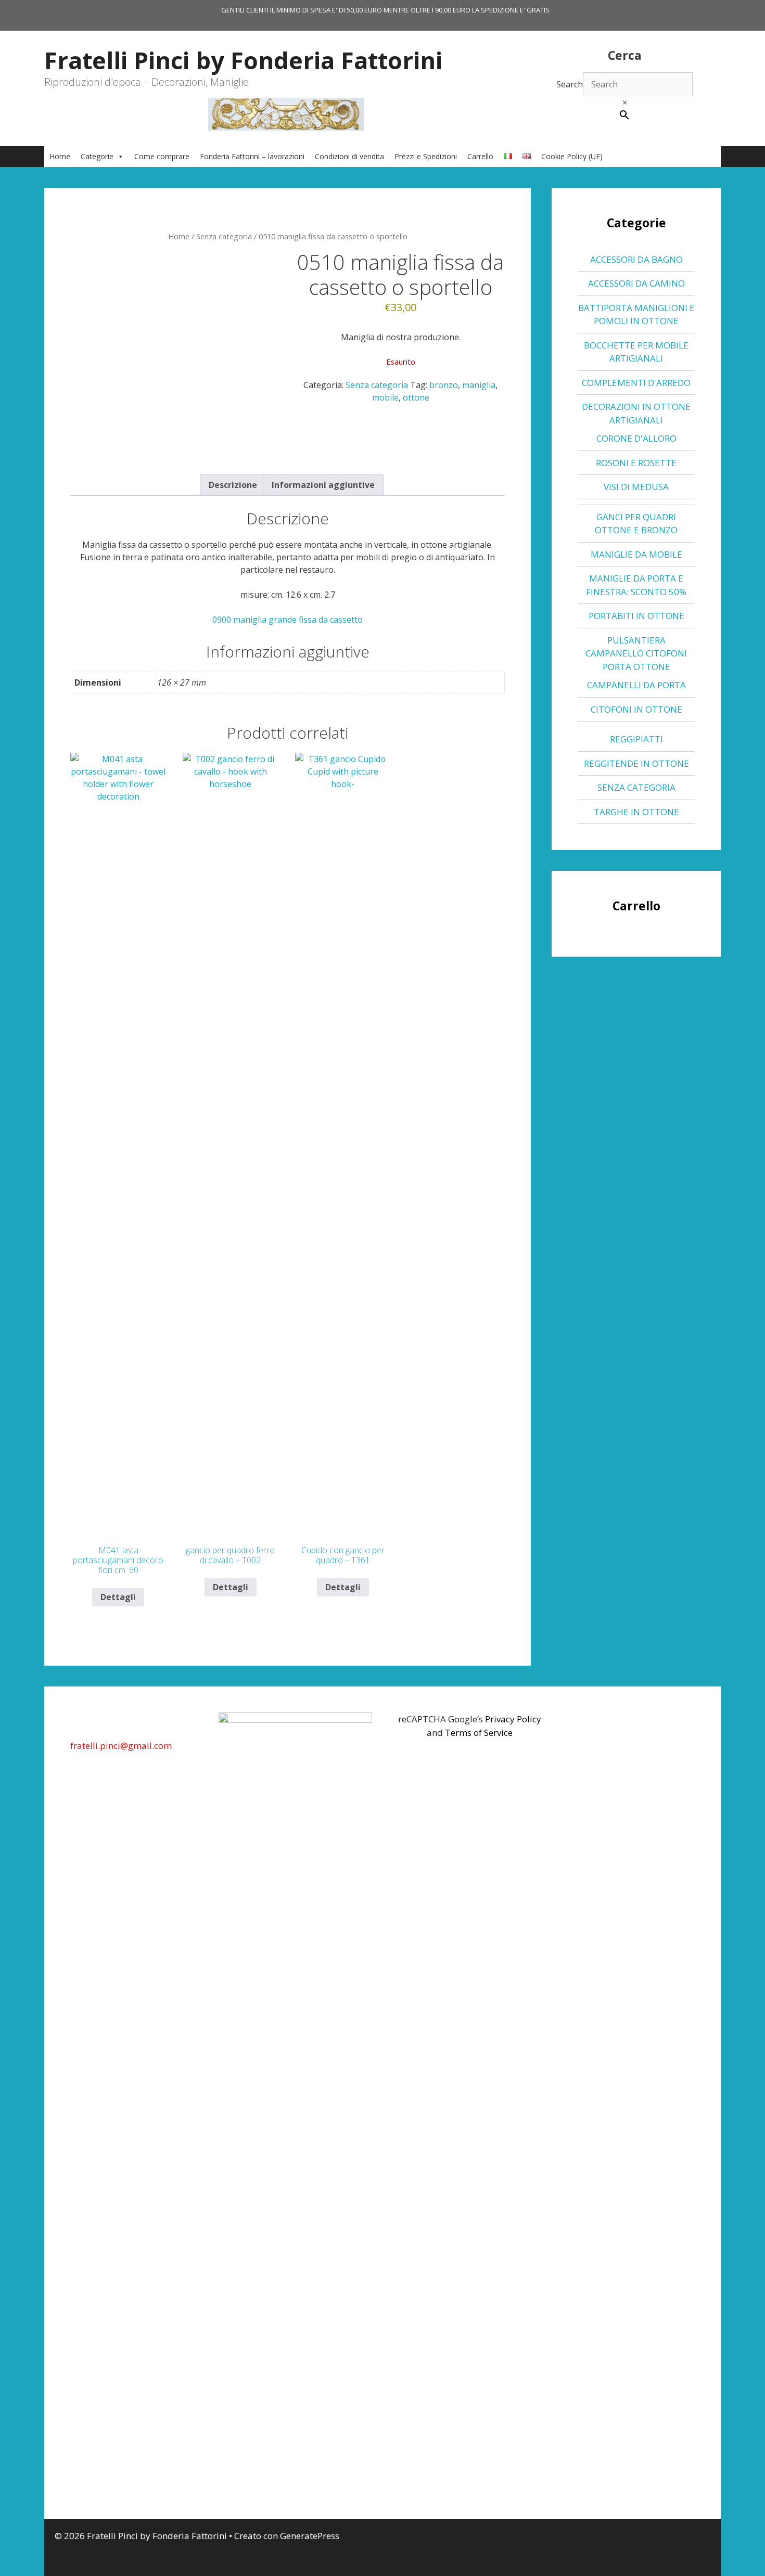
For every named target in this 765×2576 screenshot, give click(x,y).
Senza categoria (224, 236)
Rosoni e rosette (636, 463)
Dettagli (118, 1597)
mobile (385, 397)
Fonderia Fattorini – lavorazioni (252, 156)
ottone (416, 397)
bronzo (444, 385)
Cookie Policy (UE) (572, 156)
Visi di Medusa (636, 487)
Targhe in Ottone (636, 812)
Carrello (480, 156)
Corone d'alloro (636, 438)
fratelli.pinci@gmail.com (121, 1746)
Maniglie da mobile (636, 554)
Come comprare (162, 156)
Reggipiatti (636, 739)
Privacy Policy (513, 1719)
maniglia (479, 385)
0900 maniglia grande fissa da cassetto (288, 620)
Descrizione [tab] (233, 485)
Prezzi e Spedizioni (426, 156)
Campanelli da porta (636, 685)
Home (60, 156)
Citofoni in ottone (636, 709)
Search (570, 84)
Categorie (97, 156)
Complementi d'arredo (636, 383)
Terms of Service (479, 1733)
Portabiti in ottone (636, 616)
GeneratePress (310, 2536)
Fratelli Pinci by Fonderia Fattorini (243, 60)
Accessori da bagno (636, 259)
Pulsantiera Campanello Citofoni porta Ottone (636, 653)
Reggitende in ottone (636, 763)
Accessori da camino (636, 283)
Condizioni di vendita (349, 156)
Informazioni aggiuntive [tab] (323, 485)
